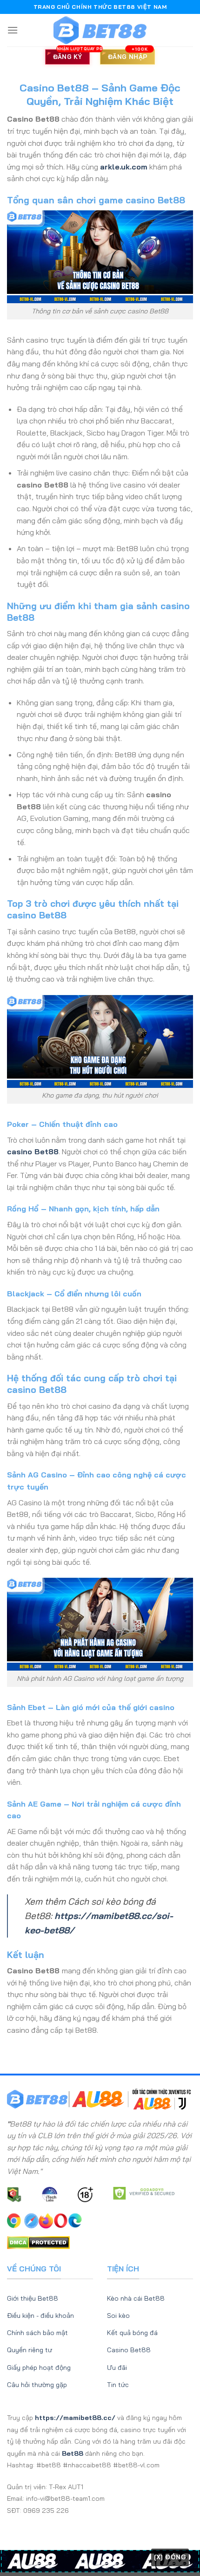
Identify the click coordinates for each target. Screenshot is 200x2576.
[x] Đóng (170, 2557)
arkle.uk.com (124, 167)
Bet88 (73, 2453)
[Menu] (13, 30)
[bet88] (100, 30)
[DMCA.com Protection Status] (38, 2242)
